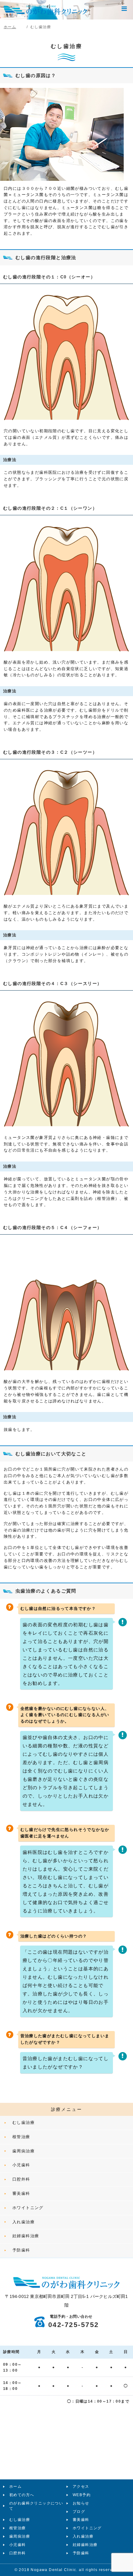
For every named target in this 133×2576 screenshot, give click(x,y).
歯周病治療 (24, 2151)
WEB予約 (82, 2495)
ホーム (15, 2487)
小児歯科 (21, 2165)
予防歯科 (21, 2250)
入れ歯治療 (24, 2222)
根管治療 (21, 2137)
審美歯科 (21, 2193)
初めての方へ (22, 2495)
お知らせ (81, 2503)
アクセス (81, 2487)
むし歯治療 (24, 2123)
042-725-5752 (74, 2322)
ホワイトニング (28, 2208)
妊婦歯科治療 (26, 2236)
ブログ (79, 2512)
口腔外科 (21, 2179)
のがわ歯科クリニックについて (36, 2506)
